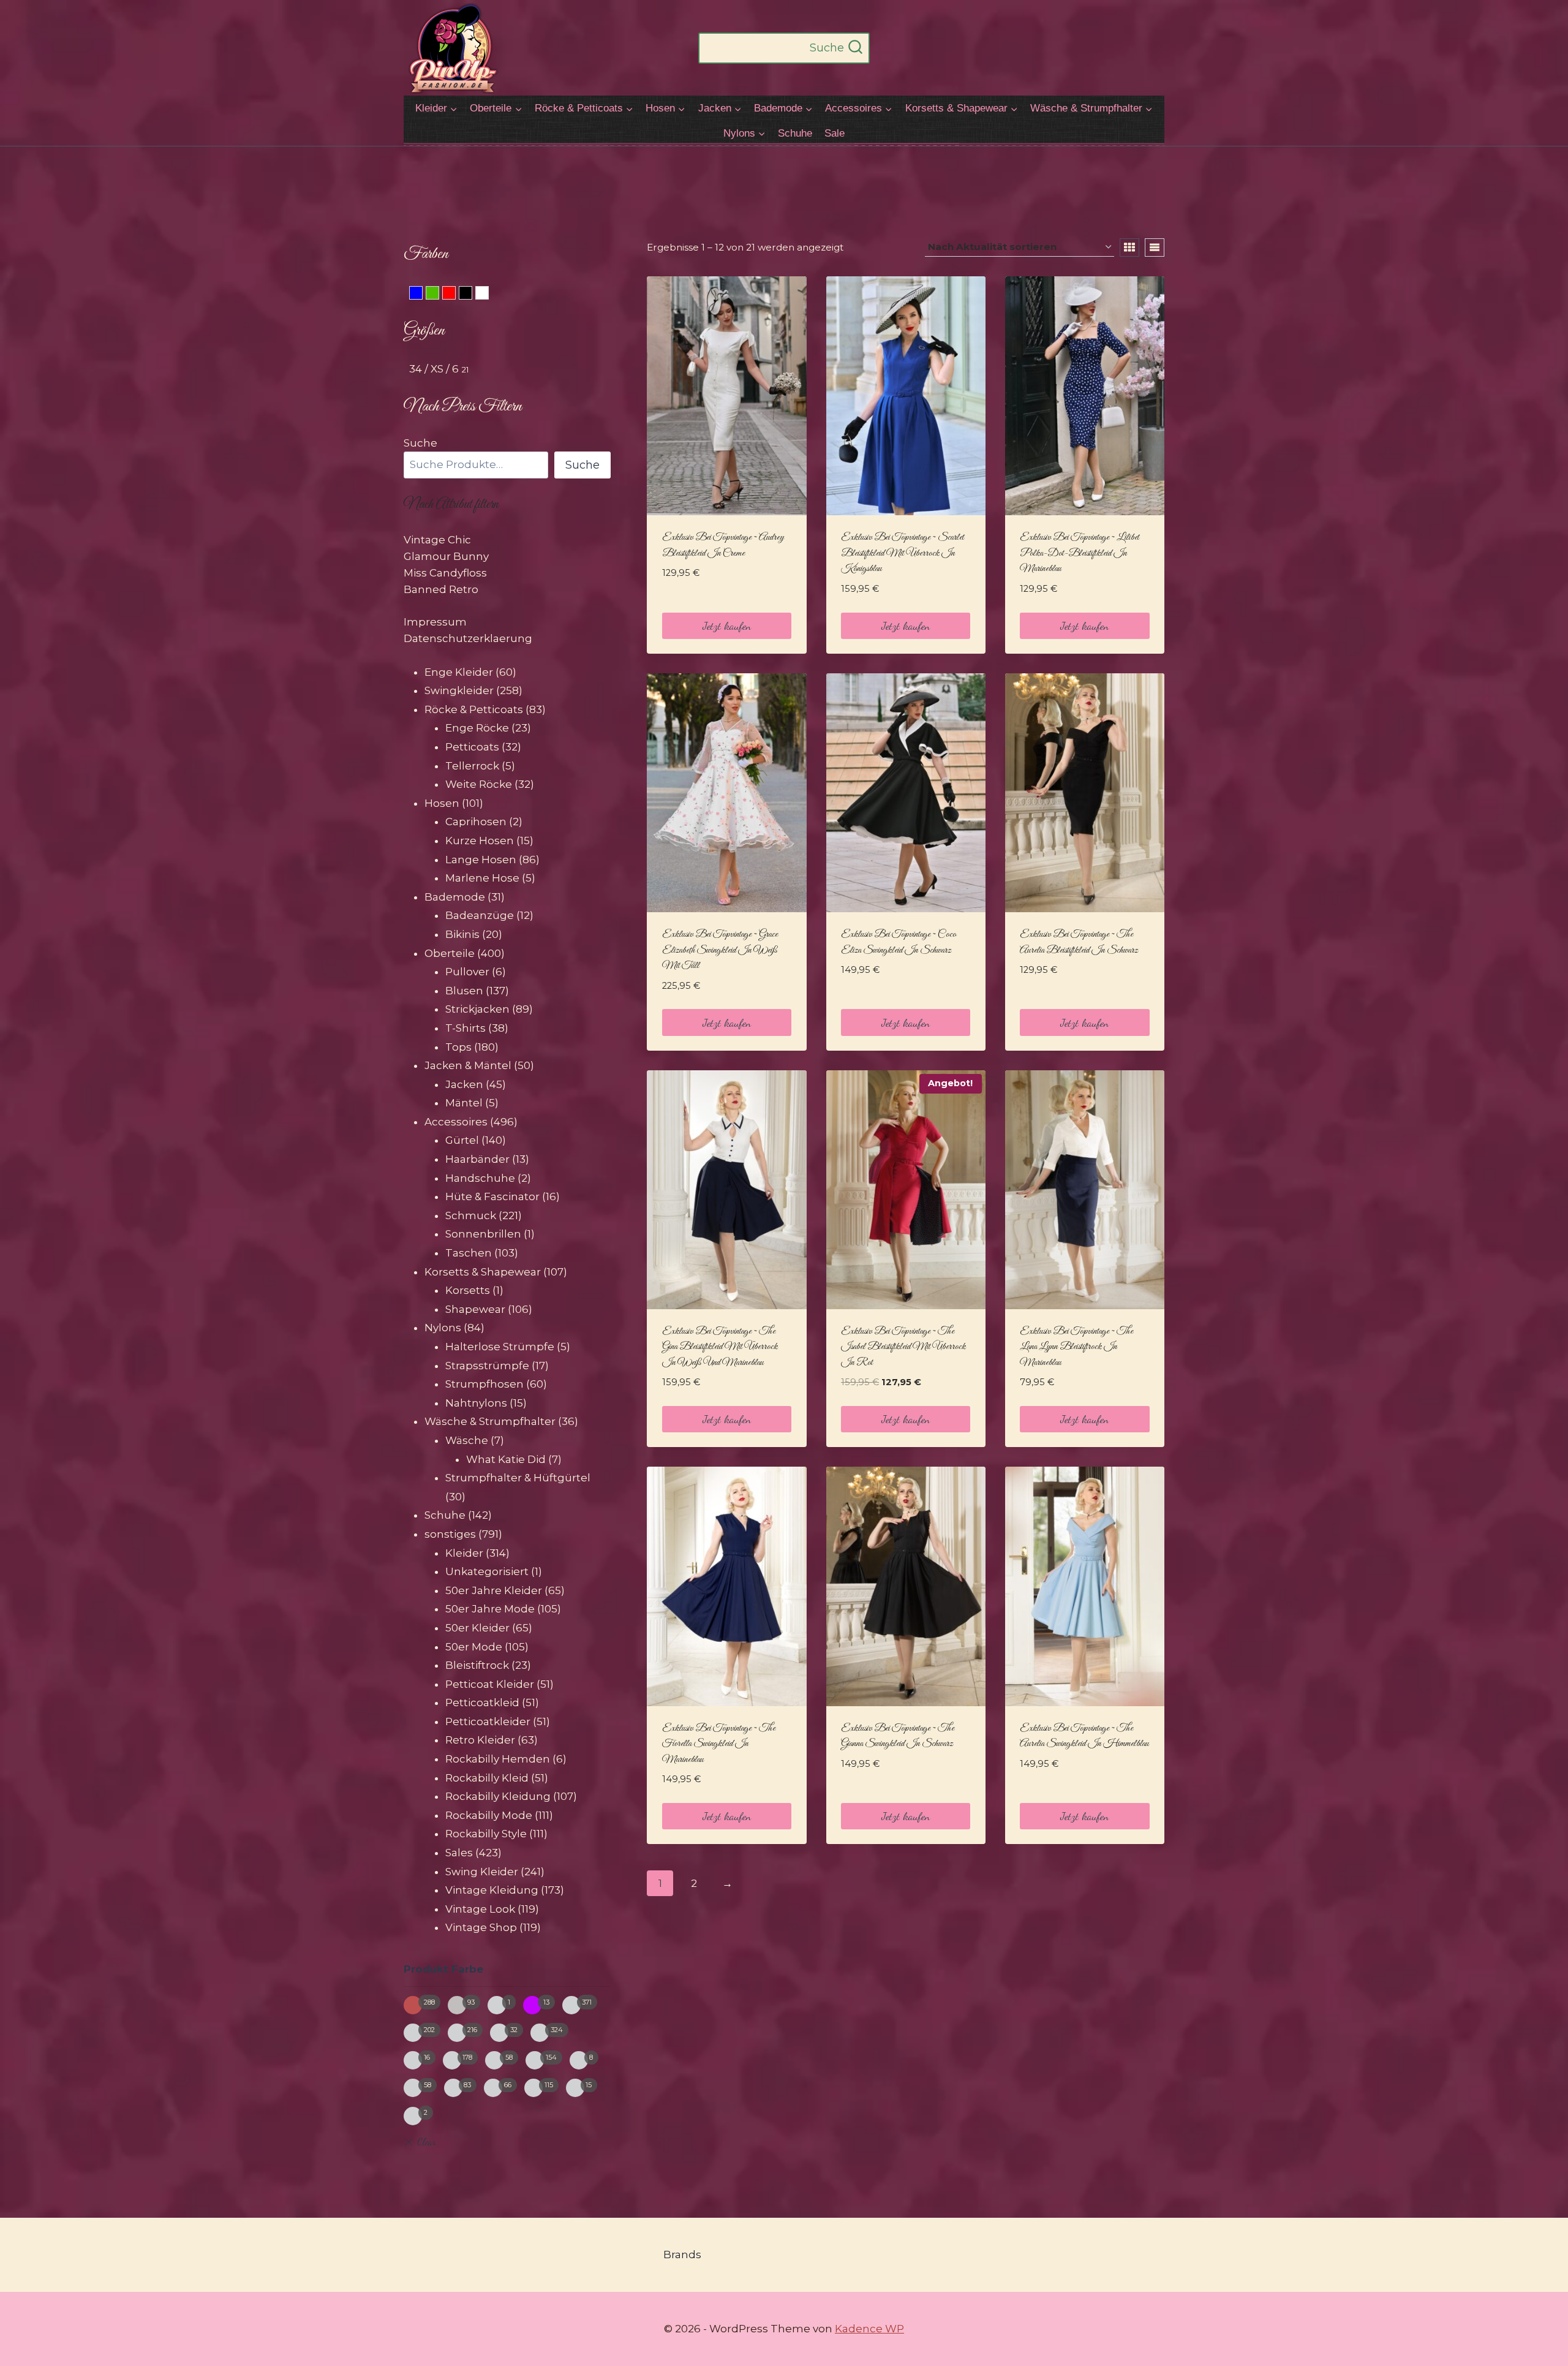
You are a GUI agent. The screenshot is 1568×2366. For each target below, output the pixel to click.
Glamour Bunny (446, 556)
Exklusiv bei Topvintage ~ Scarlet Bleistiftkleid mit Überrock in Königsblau (903, 553)
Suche (420, 443)
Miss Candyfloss (445, 573)
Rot (455, 295)
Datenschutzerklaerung (468, 638)
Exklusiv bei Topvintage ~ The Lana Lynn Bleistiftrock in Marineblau (1076, 1347)
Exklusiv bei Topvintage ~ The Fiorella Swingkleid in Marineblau (719, 1744)
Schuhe (795, 133)
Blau (422, 295)
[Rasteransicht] (1129, 248)
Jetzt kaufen (727, 626)
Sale (835, 133)
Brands (682, 2255)
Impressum (435, 622)
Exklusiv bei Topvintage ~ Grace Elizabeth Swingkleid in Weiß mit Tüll (720, 950)
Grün (439, 295)
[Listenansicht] (1155, 248)
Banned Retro (441, 589)
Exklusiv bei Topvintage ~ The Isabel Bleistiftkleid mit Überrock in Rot (903, 1347)
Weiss (488, 295)
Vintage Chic (437, 540)
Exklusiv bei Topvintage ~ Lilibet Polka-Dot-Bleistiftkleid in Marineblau (1080, 553)
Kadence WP (869, 2329)
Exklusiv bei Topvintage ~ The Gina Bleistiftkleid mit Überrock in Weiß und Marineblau (720, 1347)
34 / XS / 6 (434, 369)
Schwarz (472, 295)
